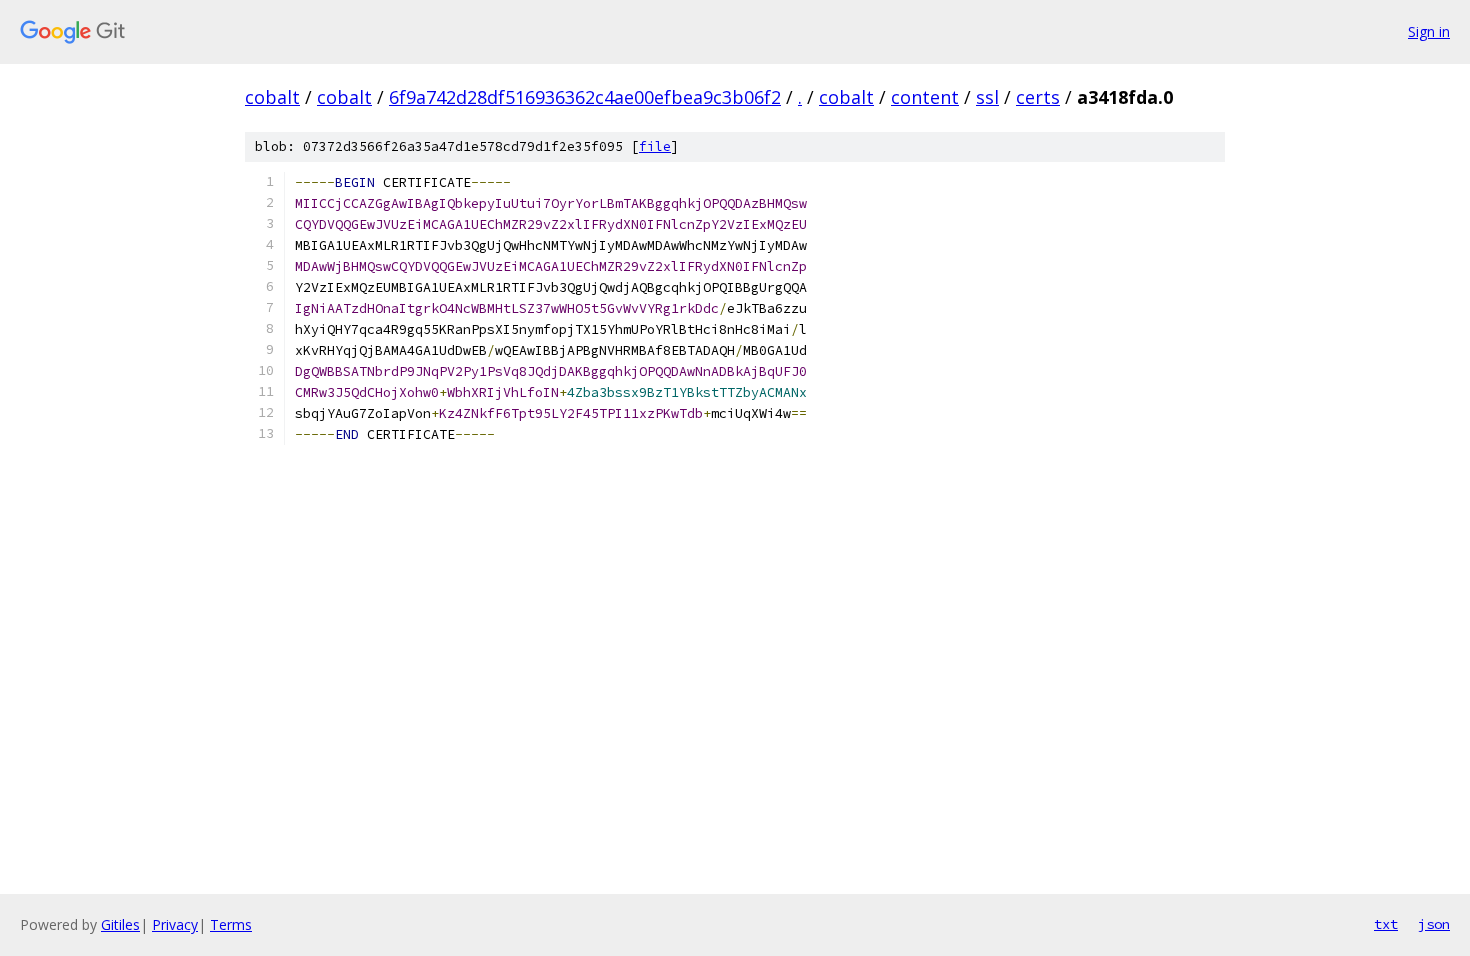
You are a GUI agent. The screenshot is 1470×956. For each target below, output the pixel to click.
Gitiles (120, 924)
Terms (231, 924)
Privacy (175, 924)
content (925, 97)
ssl (987, 97)
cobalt (272, 97)
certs (1038, 97)
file (655, 146)
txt (1386, 924)
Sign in (1429, 31)
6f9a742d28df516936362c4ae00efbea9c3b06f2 (585, 97)
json (1434, 924)
